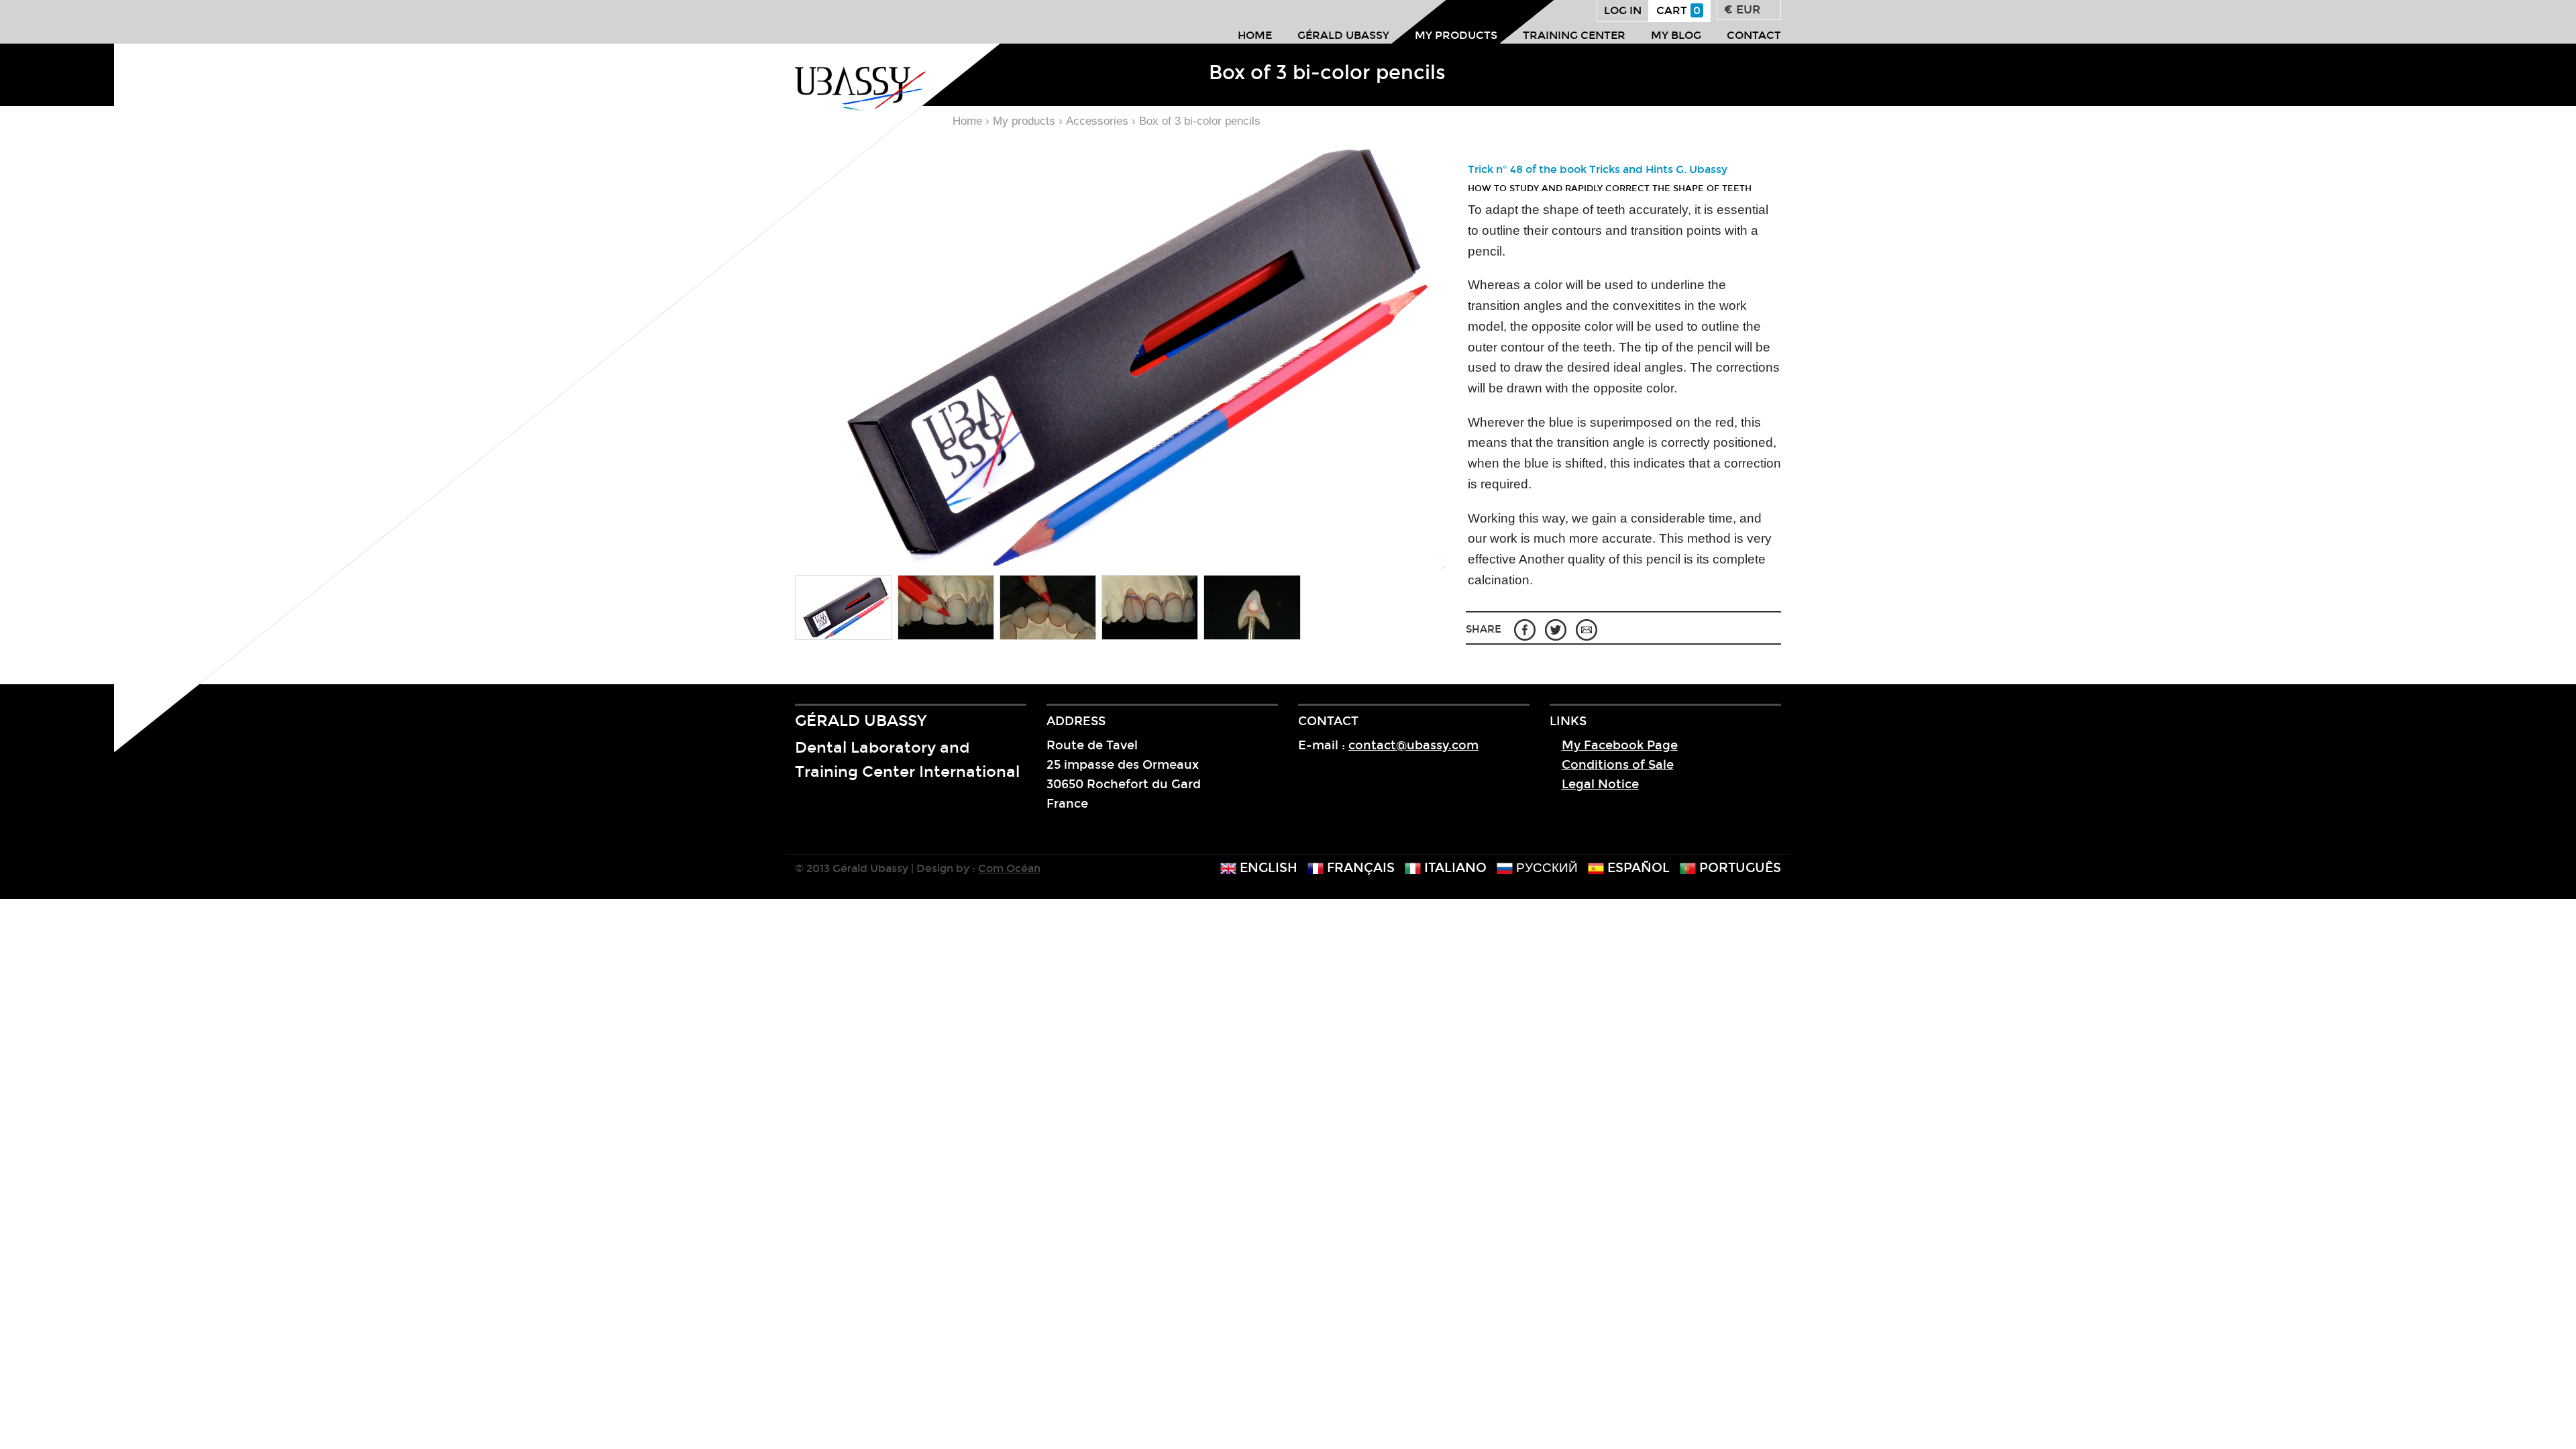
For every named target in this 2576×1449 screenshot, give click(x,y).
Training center (1574, 35)
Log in (1623, 10)
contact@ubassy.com (1413, 745)
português (1738, 868)
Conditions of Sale (1618, 765)
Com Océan (1009, 868)
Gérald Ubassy (1343, 35)
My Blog (1676, 35)
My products (1456, 35)
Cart (1678, 10)
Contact (1754, 35)
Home (1255, 35)
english (1267, 868)
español (1637, 868)
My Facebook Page (1620, 745)
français (1359, 868)
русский (1545, 868)
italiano (1454, 868)
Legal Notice (1600, 784)
